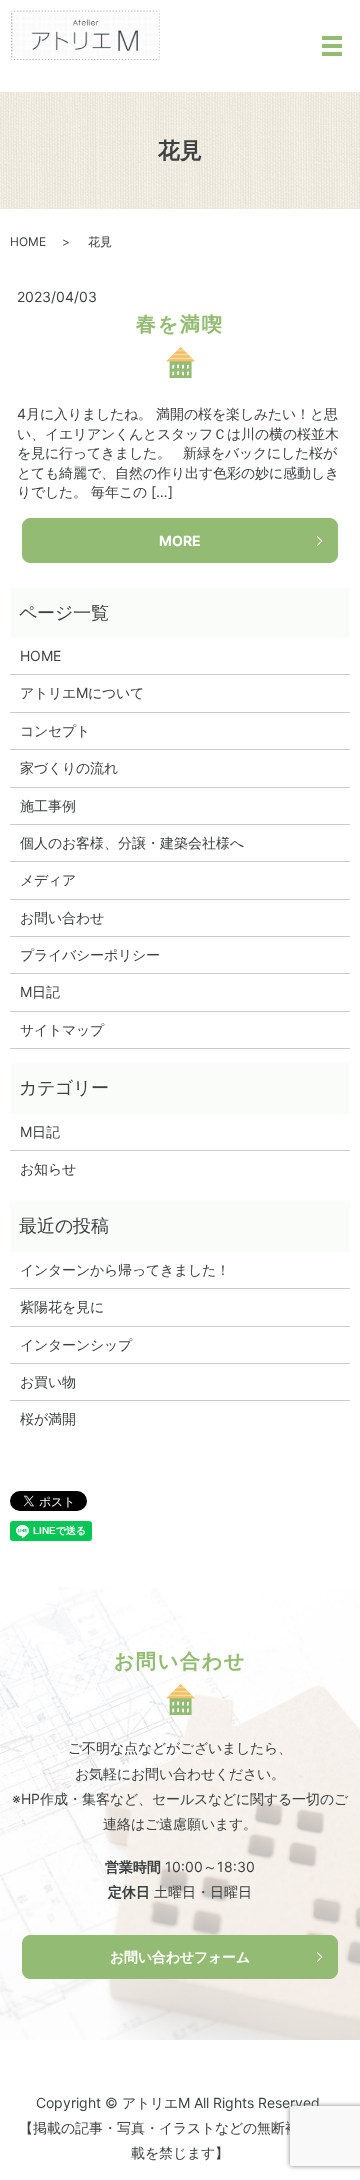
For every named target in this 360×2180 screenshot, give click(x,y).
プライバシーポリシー (90, 954)
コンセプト (55, 730)
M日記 (40, 991)
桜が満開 (48, 1418)
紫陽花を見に (62, 1306)
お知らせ (48, 1168)
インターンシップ (76, 1344)
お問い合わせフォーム (180, 1956)
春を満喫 (180, 324)
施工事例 (48, 805)
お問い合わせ (62, 917)
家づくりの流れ (69, 767)
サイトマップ (62, 1029)
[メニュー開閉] (332, 46)
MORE (180, 540)
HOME (28, 241)
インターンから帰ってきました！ (125, 1269)
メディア (48, 879)
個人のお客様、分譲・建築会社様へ (132, 842)
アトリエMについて (82, 692)
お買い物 (48, 1381)
